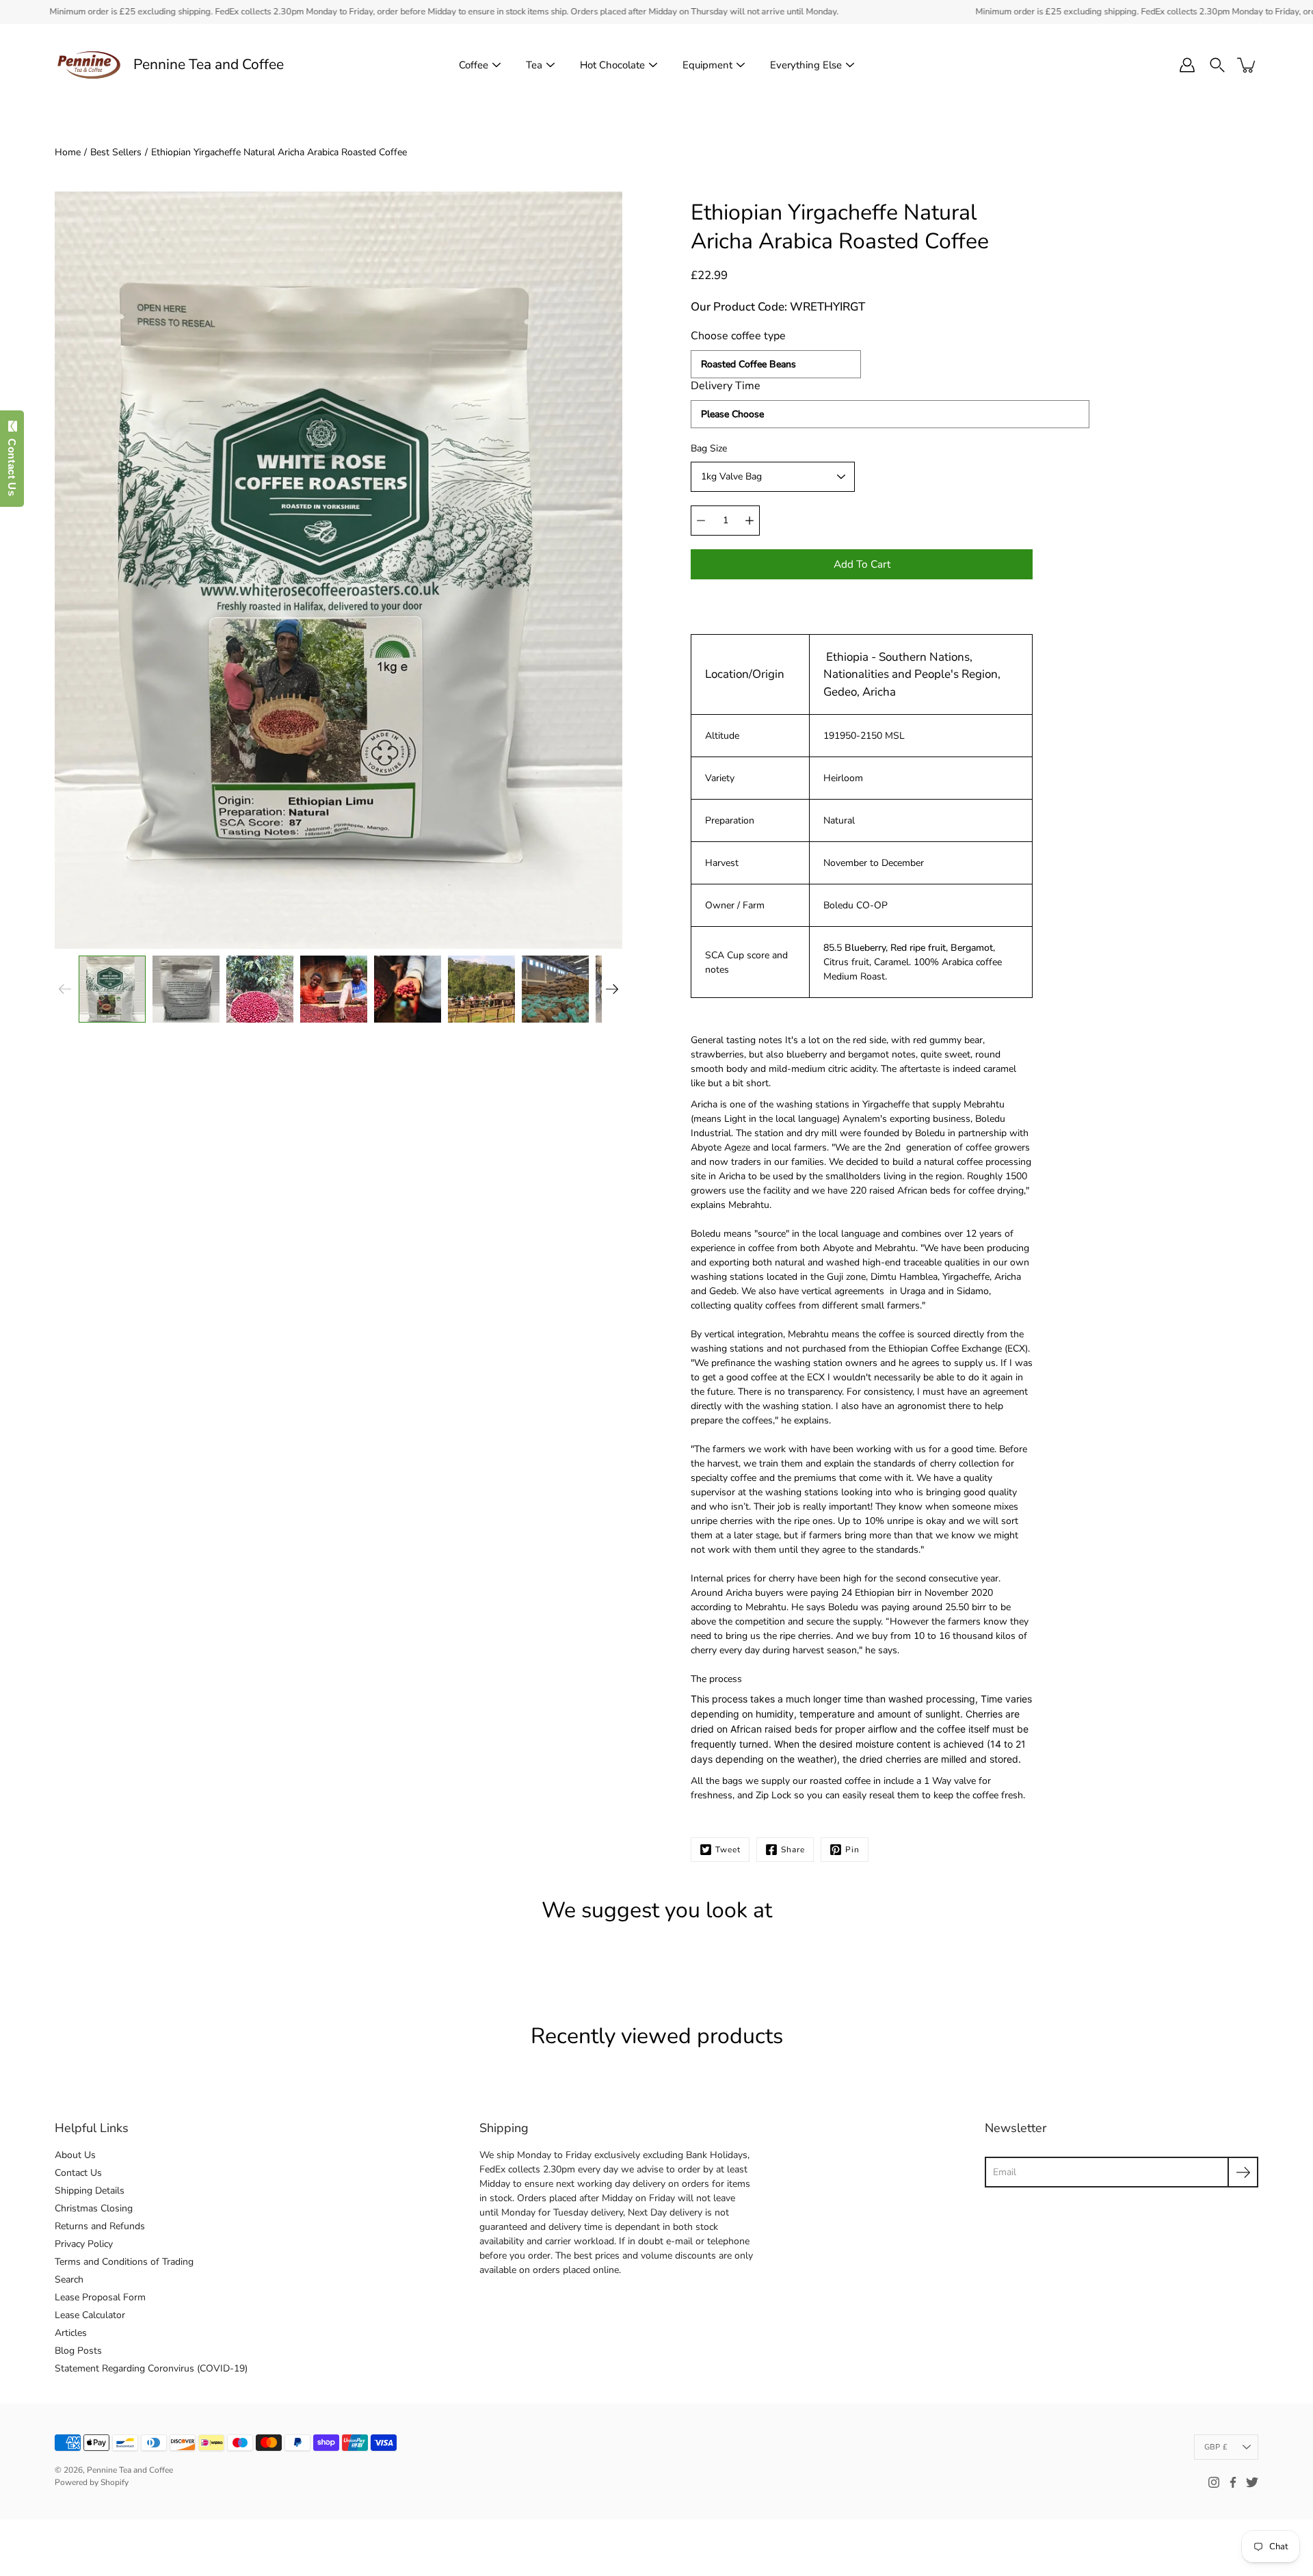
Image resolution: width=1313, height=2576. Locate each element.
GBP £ (1216, 2447)
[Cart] (1247, 65)
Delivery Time (726, 386)
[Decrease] (701, 521)
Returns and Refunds (100, 2226)
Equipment (707, 65)
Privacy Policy (84, 2244)
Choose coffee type (738, 336)
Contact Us (78, 2173)
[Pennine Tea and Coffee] (89, 65)
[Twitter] (1252, 2482)
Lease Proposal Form (100, 2297)
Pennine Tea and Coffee (209, 65)
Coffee (474, 65)
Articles (71, 2333)
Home (68, 152)
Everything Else (806, 65)
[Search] (1217, 65)
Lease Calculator (90, 2315)
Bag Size (709, 448)
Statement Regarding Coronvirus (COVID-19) (151, 2368)
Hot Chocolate (612, 65)
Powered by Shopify (92, 2482)
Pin (852, 1850)
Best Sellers (116, 152)
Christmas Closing (94, 2208)
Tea (534, 65)
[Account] (1187, 65)
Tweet (728, 1850)
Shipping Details (90, 2191)
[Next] (612, 989)
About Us (75, 2155)
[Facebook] (1233, 2482)
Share (793, 1850)
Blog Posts (78, 2351)
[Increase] (750, 521)
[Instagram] (1214, 2482)
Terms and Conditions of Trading (124, 2262)
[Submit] (1243, 2172)
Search (69, 2279)
